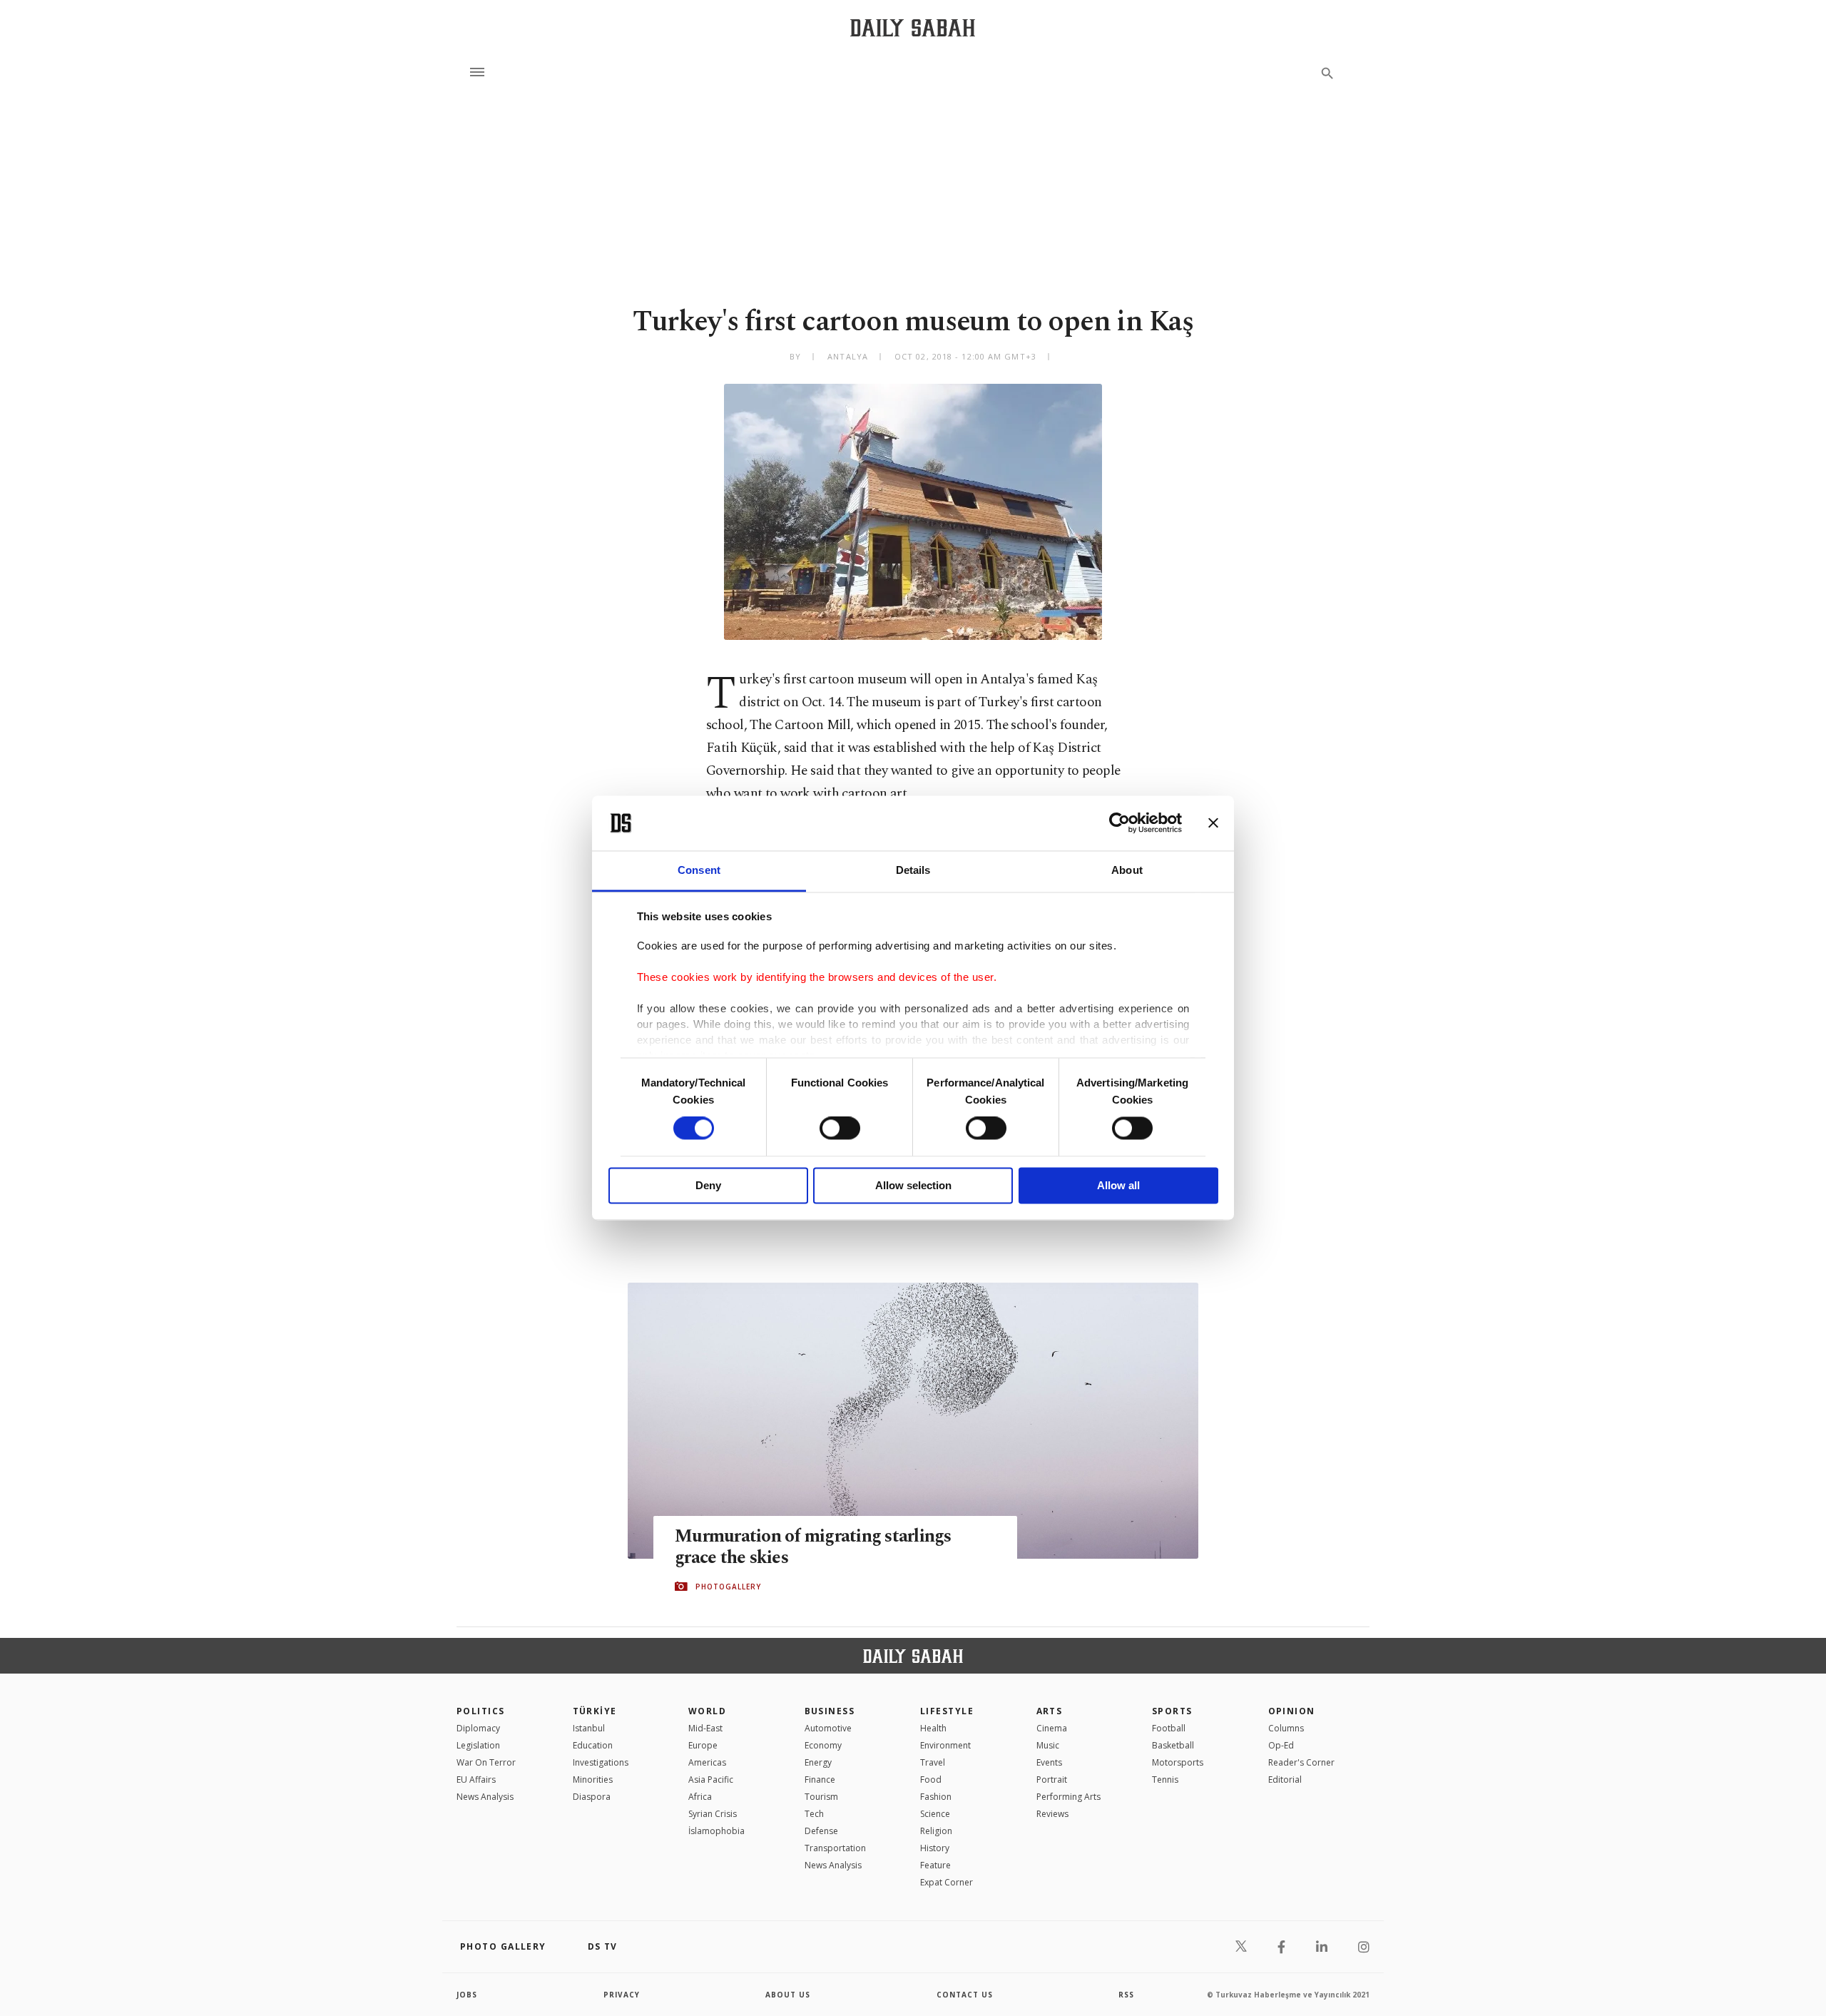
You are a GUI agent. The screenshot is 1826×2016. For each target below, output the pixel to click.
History (935, 1848)
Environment (945, 1745)
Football (1169, 1728)
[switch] (840, 1129)
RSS (1126, 1995)
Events (1049, 1762)
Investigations (601, 1762)
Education (593, 1745)
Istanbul (589, 1728)
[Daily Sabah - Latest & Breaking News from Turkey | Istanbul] (913, 27)
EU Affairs (476, 1780)
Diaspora (592, 1797)
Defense (821, 1831)
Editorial (1285, 1780)
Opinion (1292, 1711)
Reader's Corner (1301, 1762)
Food (931, 1780)
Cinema (1052, 1728)
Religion (936, 1831)
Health (933, 1728)
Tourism (821, 1797)
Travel (933, 1762)
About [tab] (1127, 870)
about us (788, 1995)
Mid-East (705, 1728)
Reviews (1052, 1814)
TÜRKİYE (595, 1711)
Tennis (1165, 1780)
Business (830, 1711)
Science (935, 1814)
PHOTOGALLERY (728, 1587)
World (707, 1711)
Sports (1172, 1711)
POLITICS (481, 1711)
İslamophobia (716, 1831)
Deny (708, 1185)
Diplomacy (478, 1728)
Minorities (593, 1780)
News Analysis (485, 1797)
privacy (622, 1995)
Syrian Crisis (713, 1814)
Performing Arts (1068, 1797)
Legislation (478, 1745)
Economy (823, 1745)
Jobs (467, 1995)
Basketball (1173, 1745)
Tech (814, 1814)
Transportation (835, 1848)
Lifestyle (947, 1711)
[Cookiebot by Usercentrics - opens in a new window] (1119, 823)
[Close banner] (1213, 823)
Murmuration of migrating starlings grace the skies (813, 1547)
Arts (1050, 1711)
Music (1048, 1745)
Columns (1286, 1728)
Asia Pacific (711, 1780)
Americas (707, 1762)
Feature (935, 1865)
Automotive (828, 1728)
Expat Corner (947, 1882)
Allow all (1118, 1185)
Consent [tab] (699, 870)
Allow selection (913, 1185)
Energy (818, 1762)
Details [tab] (913, 870)
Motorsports (1178, 1762)
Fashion (936, 1797)
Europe (703, 1745)
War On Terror (486, 1762)
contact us (965, 1995)
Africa (700, 1797)
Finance (820, 1780)
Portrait (1052, 1780)
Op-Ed (1281, 1745)
